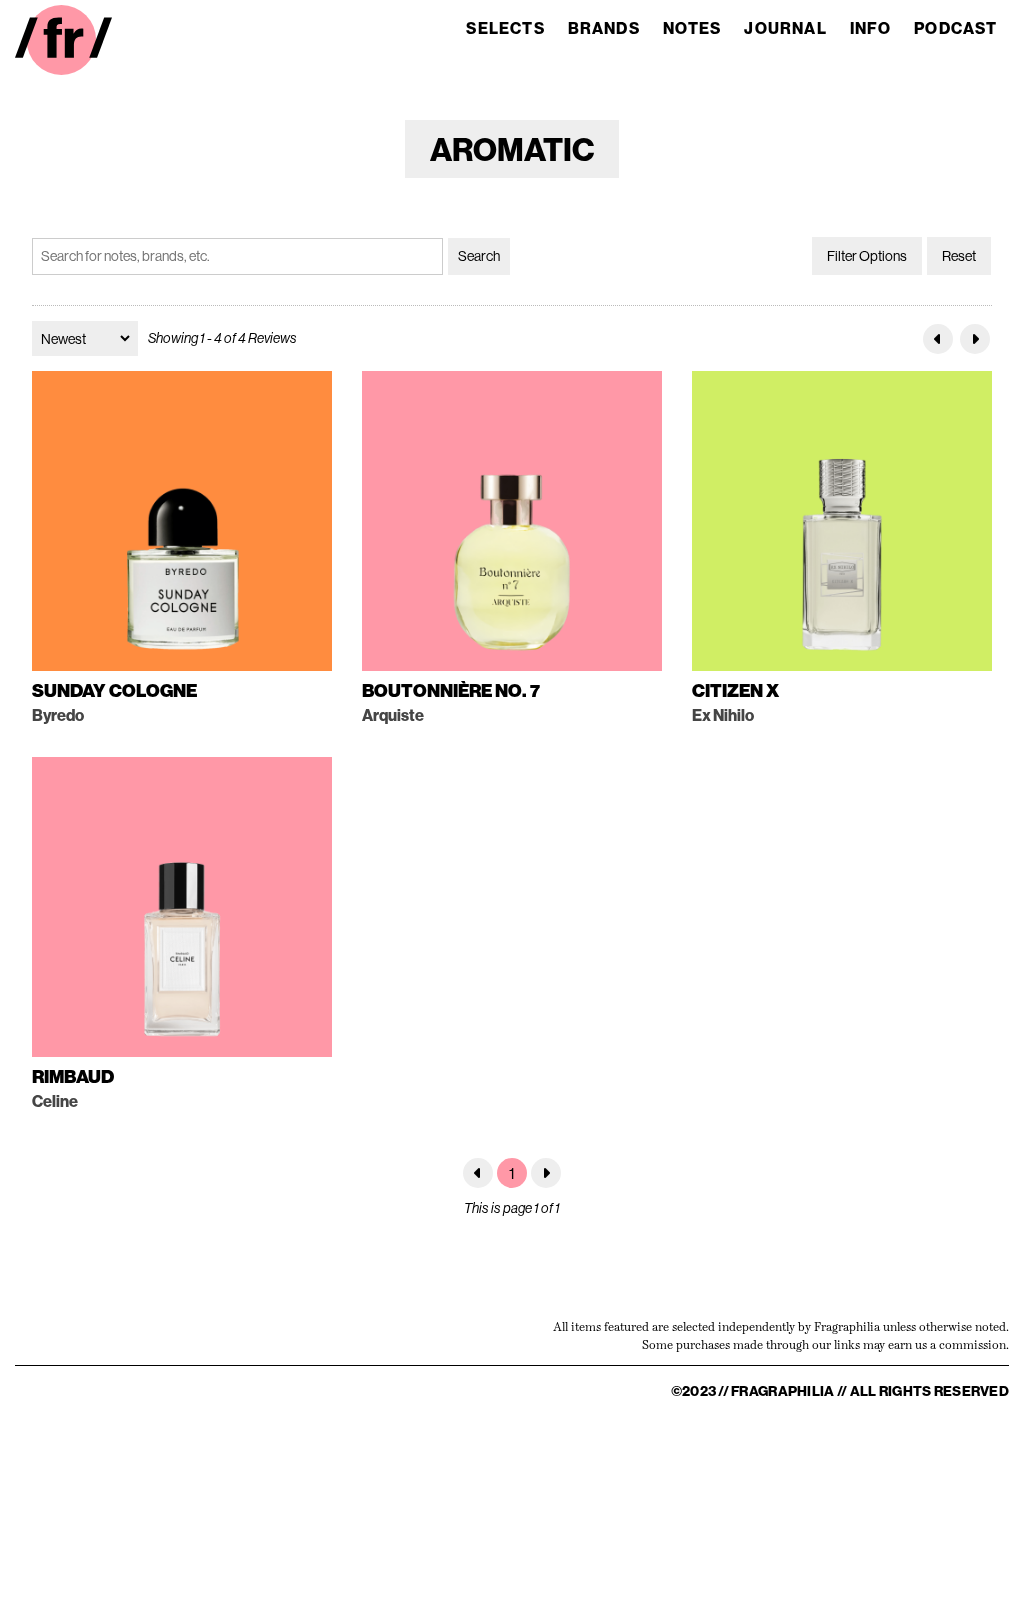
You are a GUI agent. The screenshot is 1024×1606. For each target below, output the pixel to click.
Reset (959, 256)
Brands (604, 28)
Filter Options (867, 256)
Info (871, 28)
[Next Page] (975, 339)
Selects (505, 28)
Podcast (955, 28)
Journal (785, 28)
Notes (692, 28)
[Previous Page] (938, 339)
